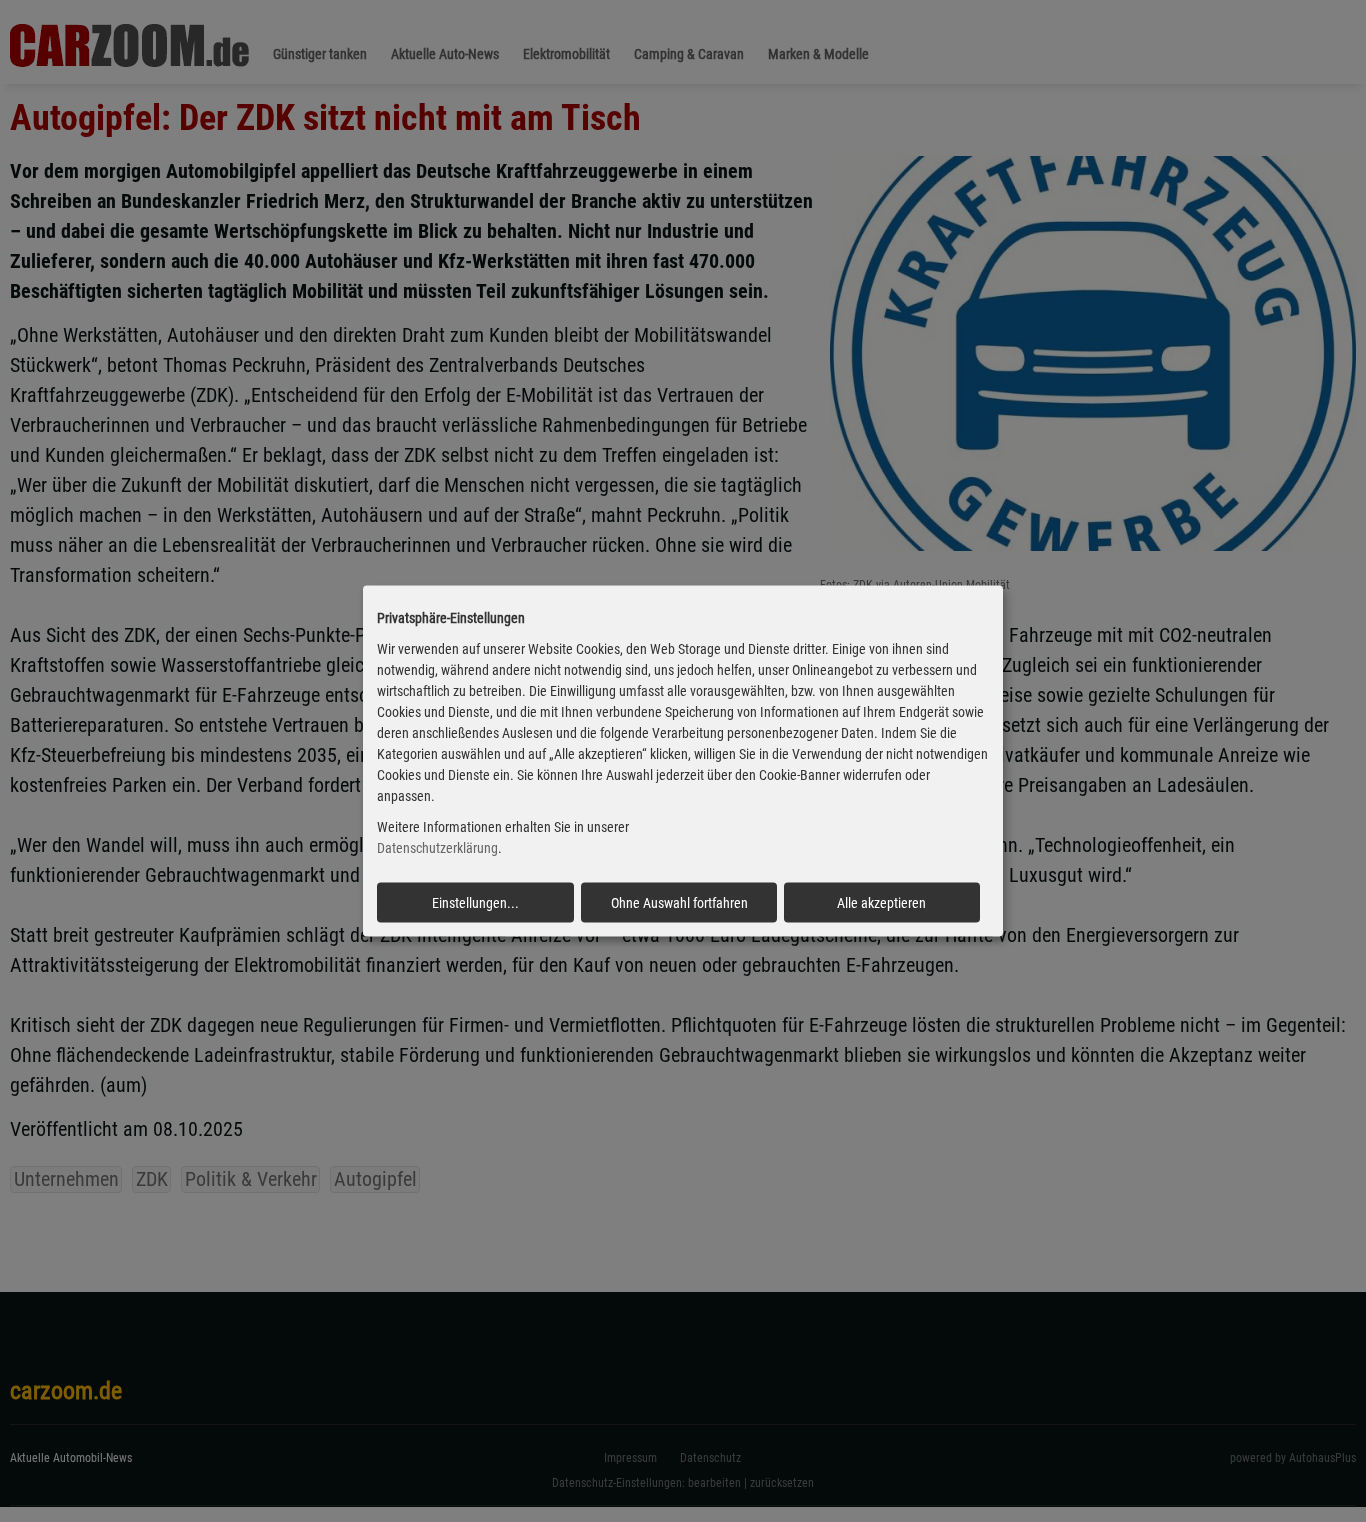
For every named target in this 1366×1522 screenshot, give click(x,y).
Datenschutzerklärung (437, 848)
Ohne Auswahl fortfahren (679, 902)
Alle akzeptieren (881, 902)
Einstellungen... (475, 902)
